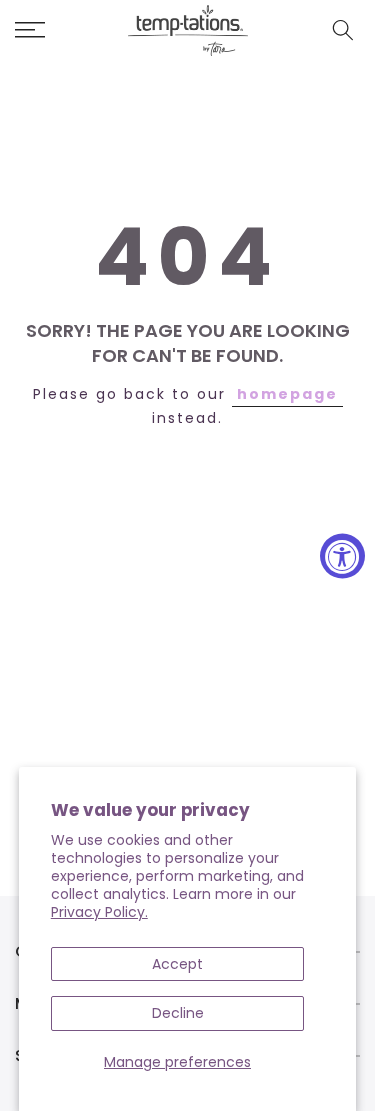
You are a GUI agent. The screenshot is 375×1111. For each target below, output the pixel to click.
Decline (178, 1013)
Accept (177, 964)
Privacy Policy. (99, 912)
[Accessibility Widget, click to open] (342, 555)
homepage (287, 394)
